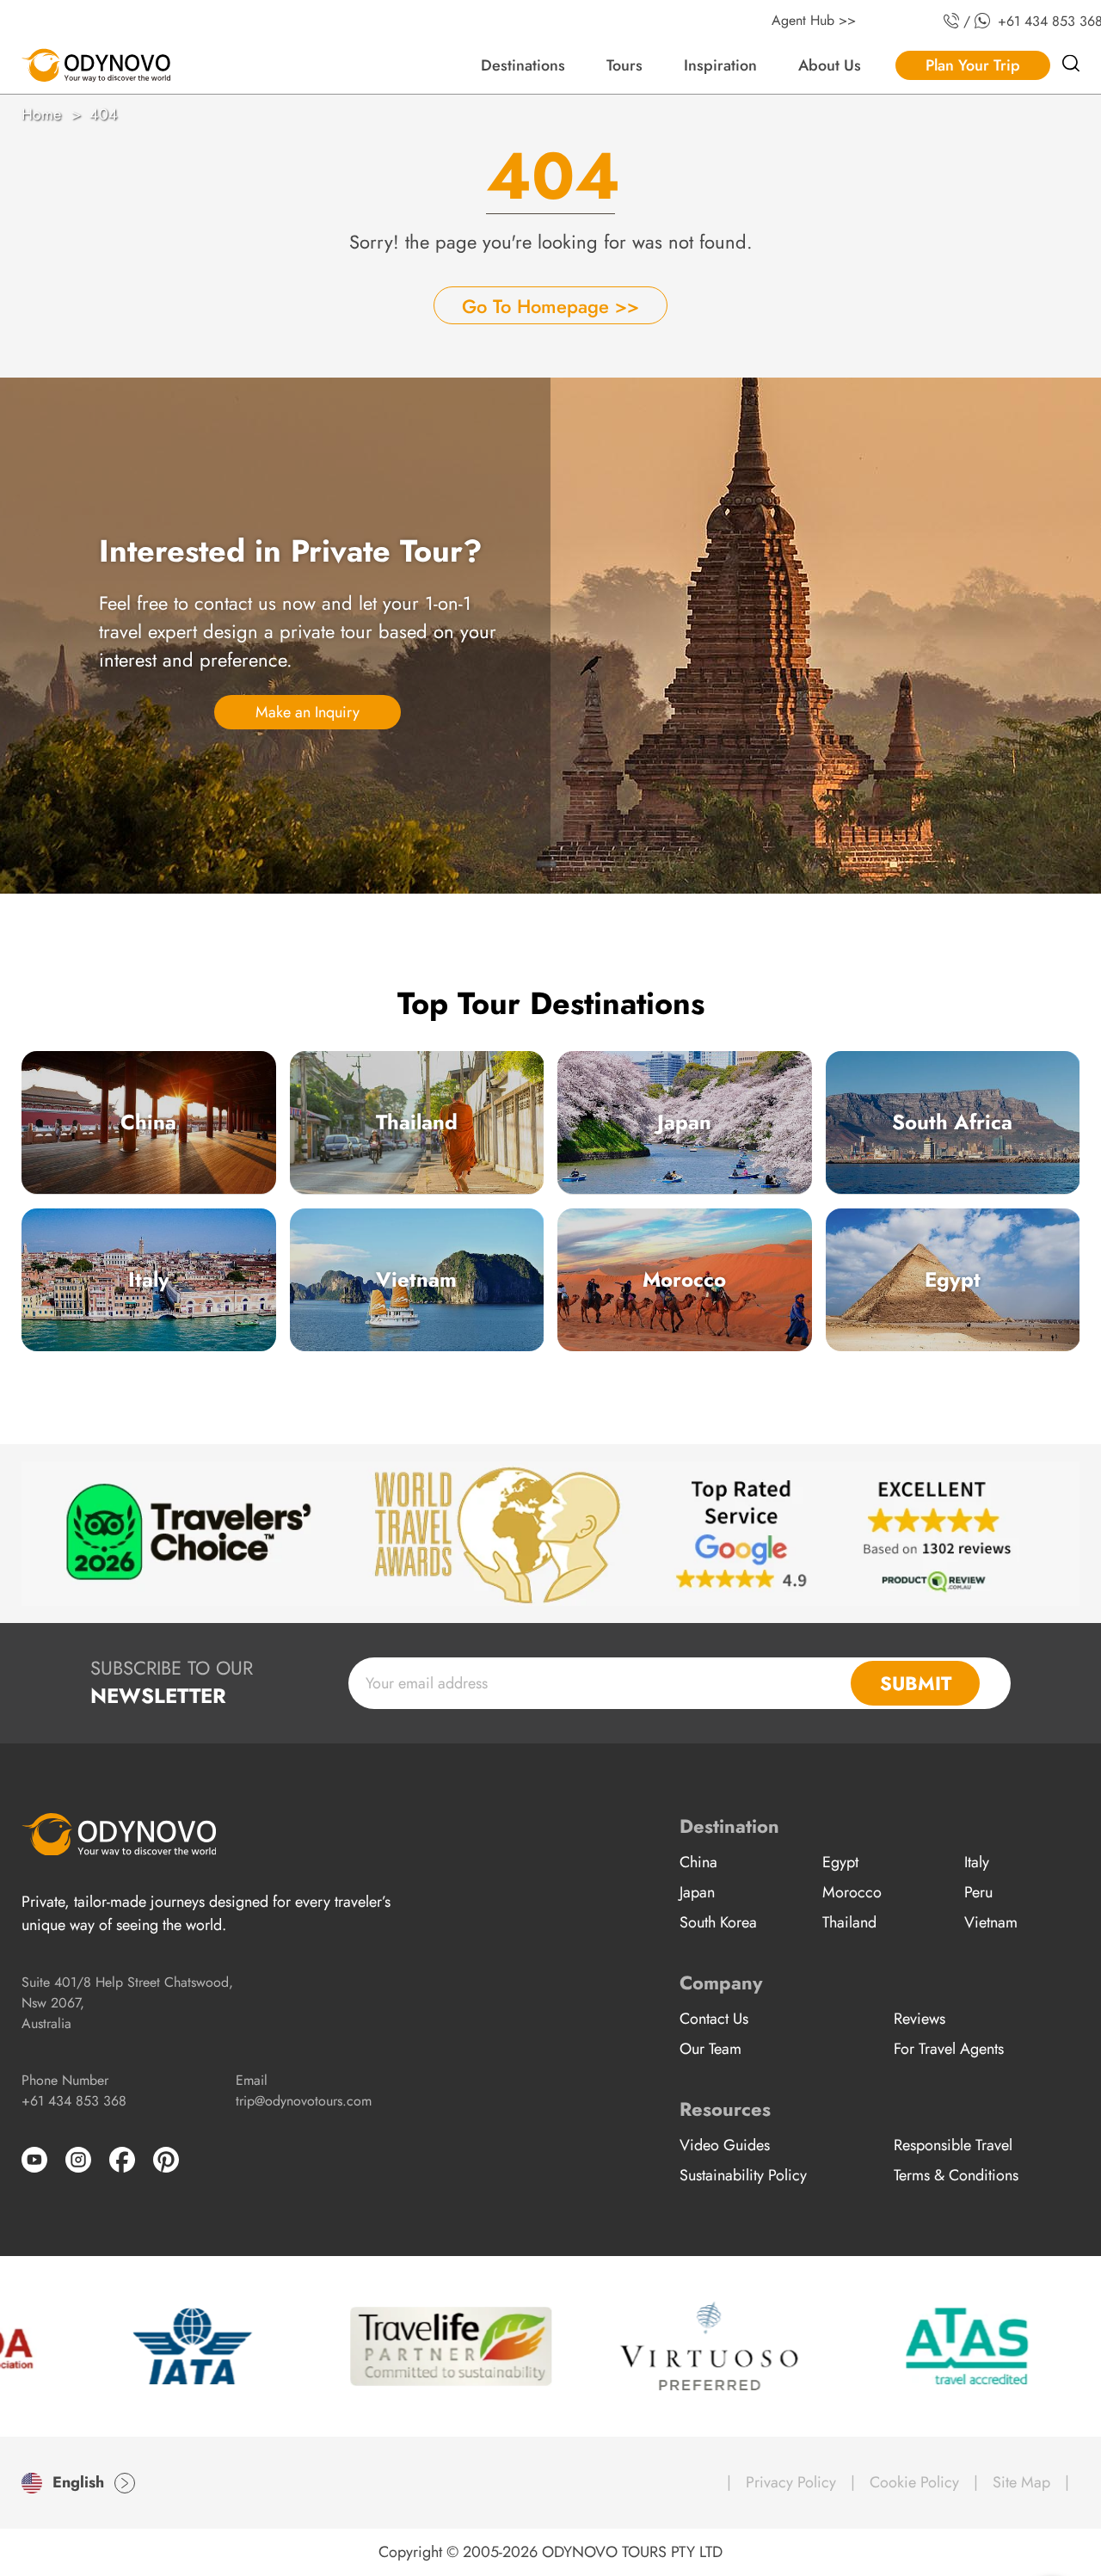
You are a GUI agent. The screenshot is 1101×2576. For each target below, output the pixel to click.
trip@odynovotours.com (304, 2101)
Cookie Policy (914, 2482)
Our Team (710, 2049)
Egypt (953, 1279)
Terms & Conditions (956, 2175)
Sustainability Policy (743, 2175)
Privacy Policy (791, 2482)
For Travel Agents (949, 2049)
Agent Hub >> (814, 20)
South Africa (952, 1122)
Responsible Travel (953, 2145)
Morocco (684, 1279)
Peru (978, 1892)
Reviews (920, 2019)
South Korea (718, 1922)
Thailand (417, 1122)
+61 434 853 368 (74, 2101)
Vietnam (416, 1279)
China (148, 1122)
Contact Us (714, 2019)
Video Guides (725, 2145)
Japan (684, 1122)
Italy (149, 1279)
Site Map (1021, 2482)
